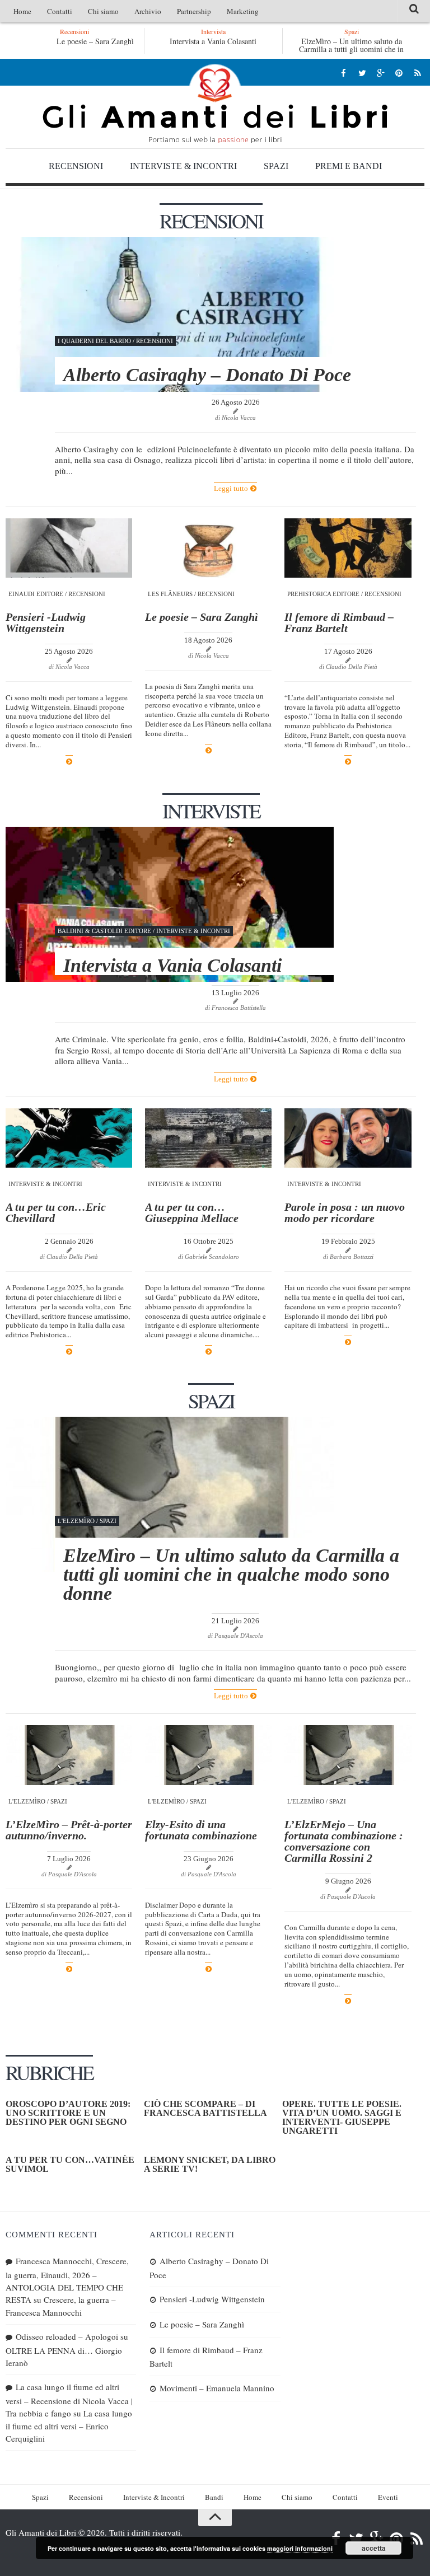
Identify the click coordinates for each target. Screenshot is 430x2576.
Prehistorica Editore (323, 594)
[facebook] (343, 72)
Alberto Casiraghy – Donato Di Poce (207, 375)
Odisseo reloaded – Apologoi (67, 2336)
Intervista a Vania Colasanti (213, 41)
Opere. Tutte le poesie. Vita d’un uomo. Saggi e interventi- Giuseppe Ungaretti (342, 2117)
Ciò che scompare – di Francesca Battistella (205, 2108)
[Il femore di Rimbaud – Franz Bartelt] (348, 548)
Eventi (388, 2497)
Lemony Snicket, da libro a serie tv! (210, 2164)
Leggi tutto (232, 488)
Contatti (60, 11)
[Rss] (417, 72)
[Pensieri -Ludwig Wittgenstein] (69, 548)
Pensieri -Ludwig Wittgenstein (46, 622)
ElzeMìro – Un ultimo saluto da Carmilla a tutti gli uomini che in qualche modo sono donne (351, 49)
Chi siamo (103, 11)
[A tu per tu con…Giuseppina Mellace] (208, 1138)
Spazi (276, 166)
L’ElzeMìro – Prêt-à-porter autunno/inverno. (69, 1830)
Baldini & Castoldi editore (104, 931)
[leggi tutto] (69, 762)
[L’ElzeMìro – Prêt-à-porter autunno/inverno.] (69, 1755)
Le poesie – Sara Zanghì (95, 41)
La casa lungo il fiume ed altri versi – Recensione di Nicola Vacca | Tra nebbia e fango (69, 2400)
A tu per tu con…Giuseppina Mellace (192, 1212)
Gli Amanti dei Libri (215, 104)
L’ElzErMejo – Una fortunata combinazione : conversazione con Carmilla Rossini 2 (344, 1841)
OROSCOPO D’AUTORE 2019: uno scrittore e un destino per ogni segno (68, 2113)
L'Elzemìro (76, 1521)
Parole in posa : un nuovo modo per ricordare (345, 1212)
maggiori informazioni (300, 2548)
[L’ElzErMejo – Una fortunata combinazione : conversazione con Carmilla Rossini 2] (348, 1755)
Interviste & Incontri (183, 166)
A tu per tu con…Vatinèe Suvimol (70, 2164)
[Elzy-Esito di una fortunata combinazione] (208, 1755)
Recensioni (76, 166)
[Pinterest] (399, 72)
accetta (374, 2548)
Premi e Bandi (349, 166)
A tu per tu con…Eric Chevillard (56, 1212)
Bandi (214, 2497)
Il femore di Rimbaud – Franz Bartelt (339, 622)
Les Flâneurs (170, 594)
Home (22, 11)
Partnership (194, 11)
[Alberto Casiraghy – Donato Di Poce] (170, 314)
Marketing (243, 11)
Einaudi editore (36, 594)
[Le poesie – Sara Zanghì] (208, 548)
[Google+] (380, 72)
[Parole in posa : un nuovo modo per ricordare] (348, 1138)
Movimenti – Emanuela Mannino (217, 2388)
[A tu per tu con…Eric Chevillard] (69, 1138)
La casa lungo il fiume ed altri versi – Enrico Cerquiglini (69, 2426)
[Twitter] (362, 72)
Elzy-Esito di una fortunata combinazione (202, 1830)
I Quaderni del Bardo (94, 341)
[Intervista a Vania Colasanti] (170, 904)
